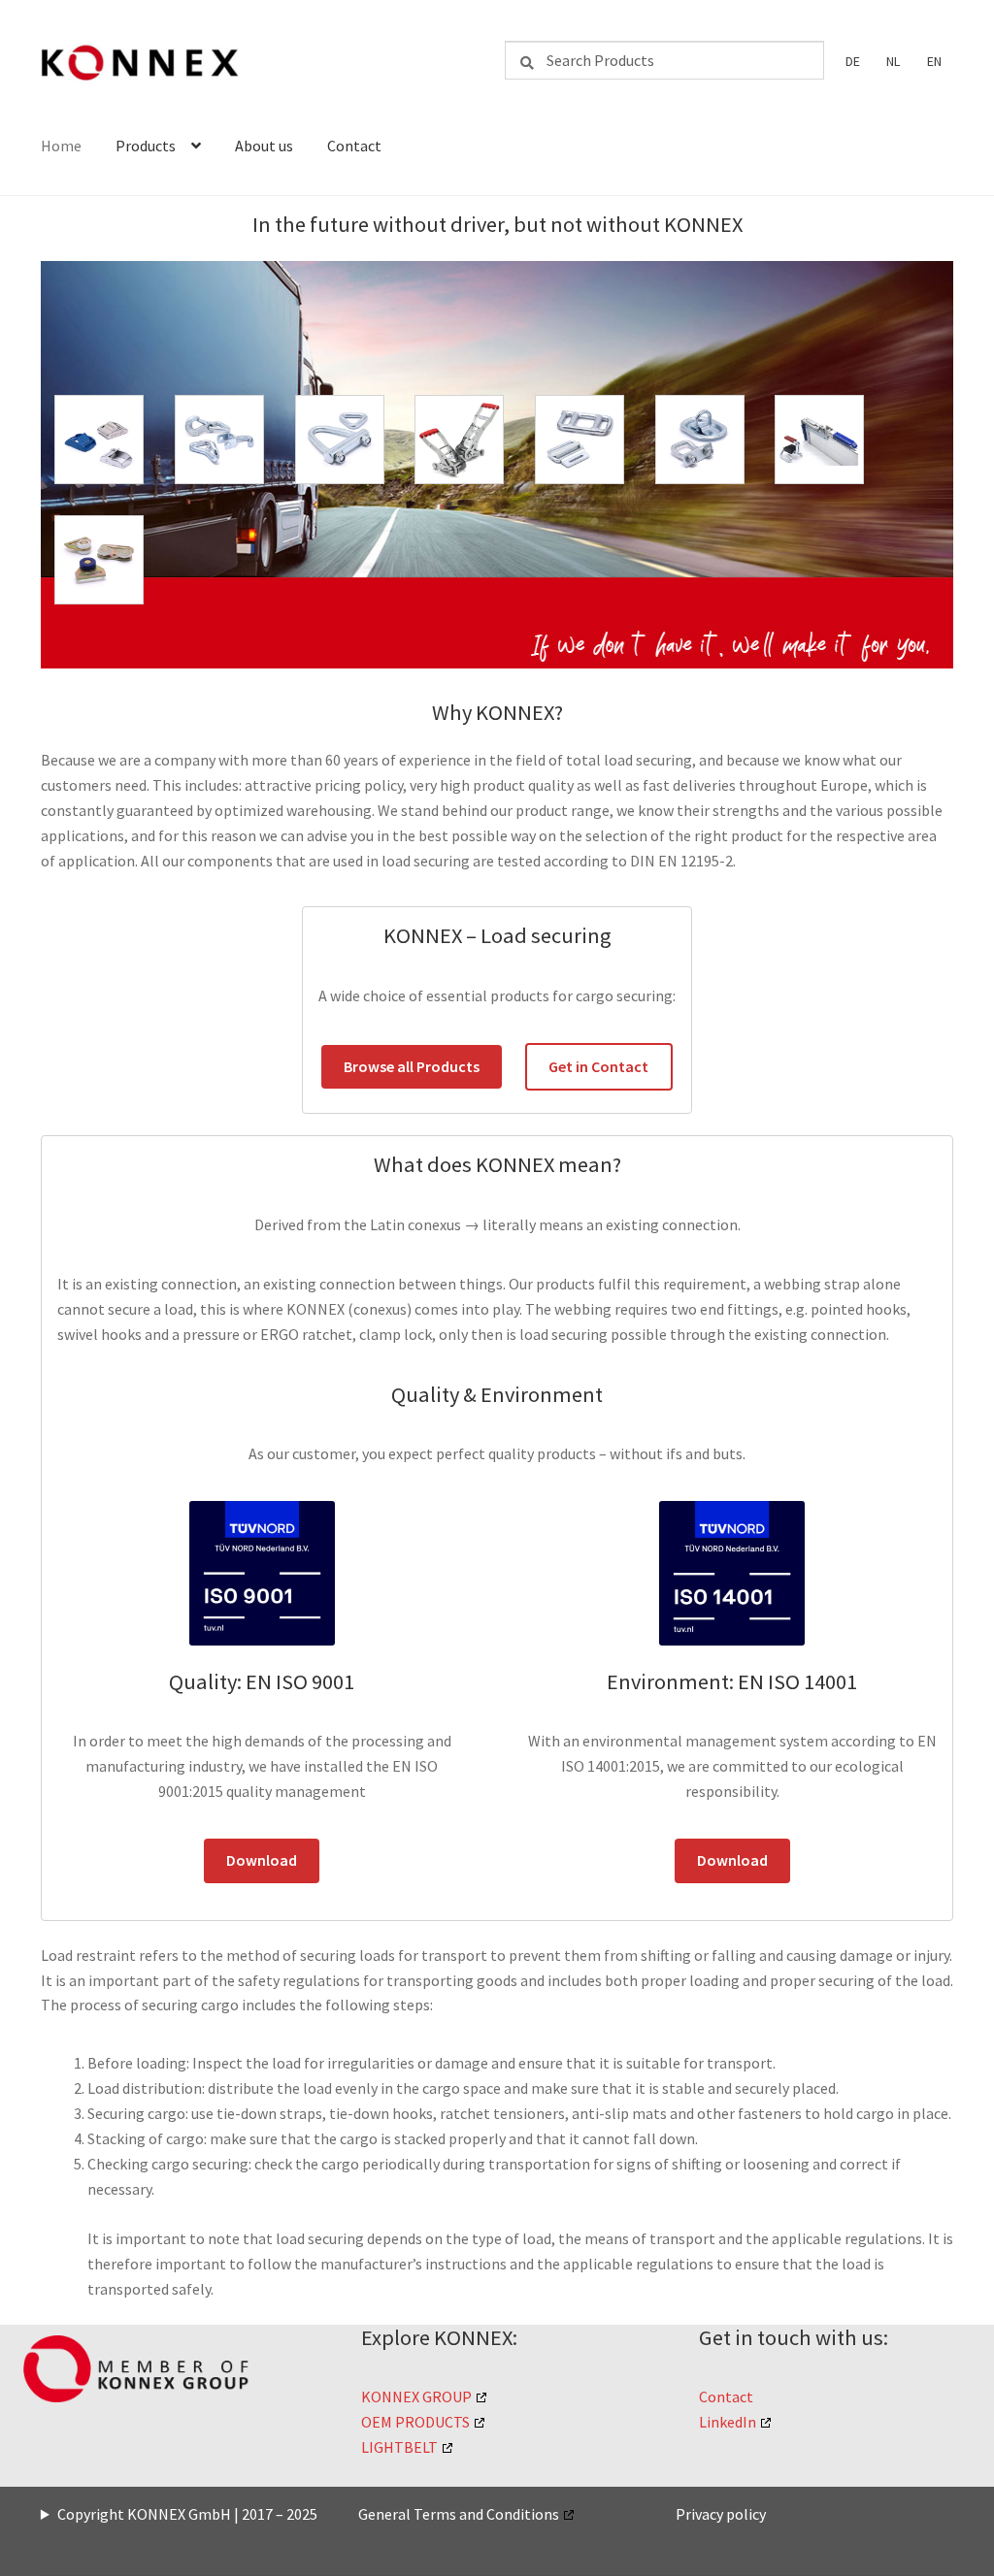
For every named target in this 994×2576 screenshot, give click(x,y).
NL (893, 61)
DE (853, 61)
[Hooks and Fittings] (219, 440)
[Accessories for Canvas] (99, 560)
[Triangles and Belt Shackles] (340, 440)
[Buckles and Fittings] (580, 440)
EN (934, 61)
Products (146, 146)
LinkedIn (728, 2422)
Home (61, 146)
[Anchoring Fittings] (700, 440)
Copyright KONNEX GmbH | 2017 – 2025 (187, 2514)
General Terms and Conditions (459, 2514)
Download (262, 1860)
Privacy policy (721, 2514)
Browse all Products (412, 1066)
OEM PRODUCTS (415, 2422)
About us (264, 146)
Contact (354, 146)
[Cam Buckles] (99, 440)
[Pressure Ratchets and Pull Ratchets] (459, 440)
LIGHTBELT (399, 2447)
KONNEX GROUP (416, 2397)
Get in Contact (598, 1066)
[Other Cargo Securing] (819, 440)
